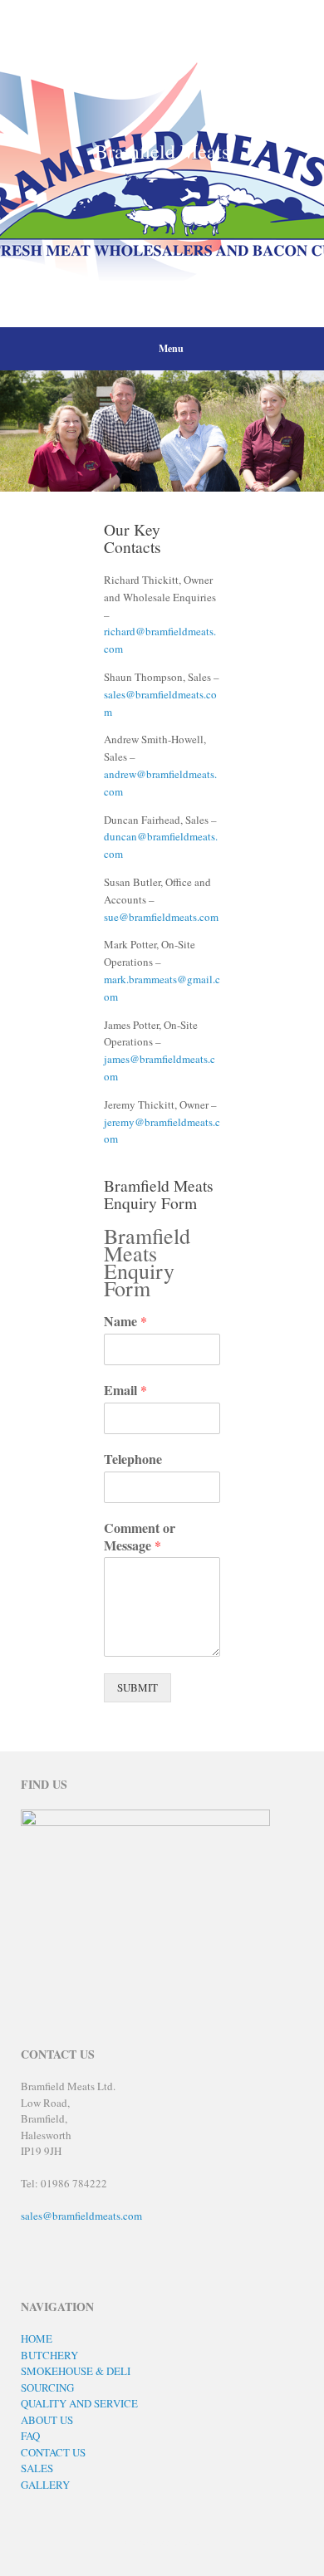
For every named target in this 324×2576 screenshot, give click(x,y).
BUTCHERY (49, 2355)
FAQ (30, 2436)
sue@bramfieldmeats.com (161, 917)
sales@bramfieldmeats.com (81, 2216)
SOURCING (47, 2387)
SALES (37, 2468)
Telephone (133, 1459)
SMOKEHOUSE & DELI (76, 2371)
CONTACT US (53, 2452)
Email (125, 1391)
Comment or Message (140, 1537)
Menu (171, 348)
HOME (37, 2338)
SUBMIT (137, 1687)
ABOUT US (47, 2420)
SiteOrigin (152, 2542)
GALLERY (45, 2485)
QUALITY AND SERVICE (79, 2403)
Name (125, 1322)
